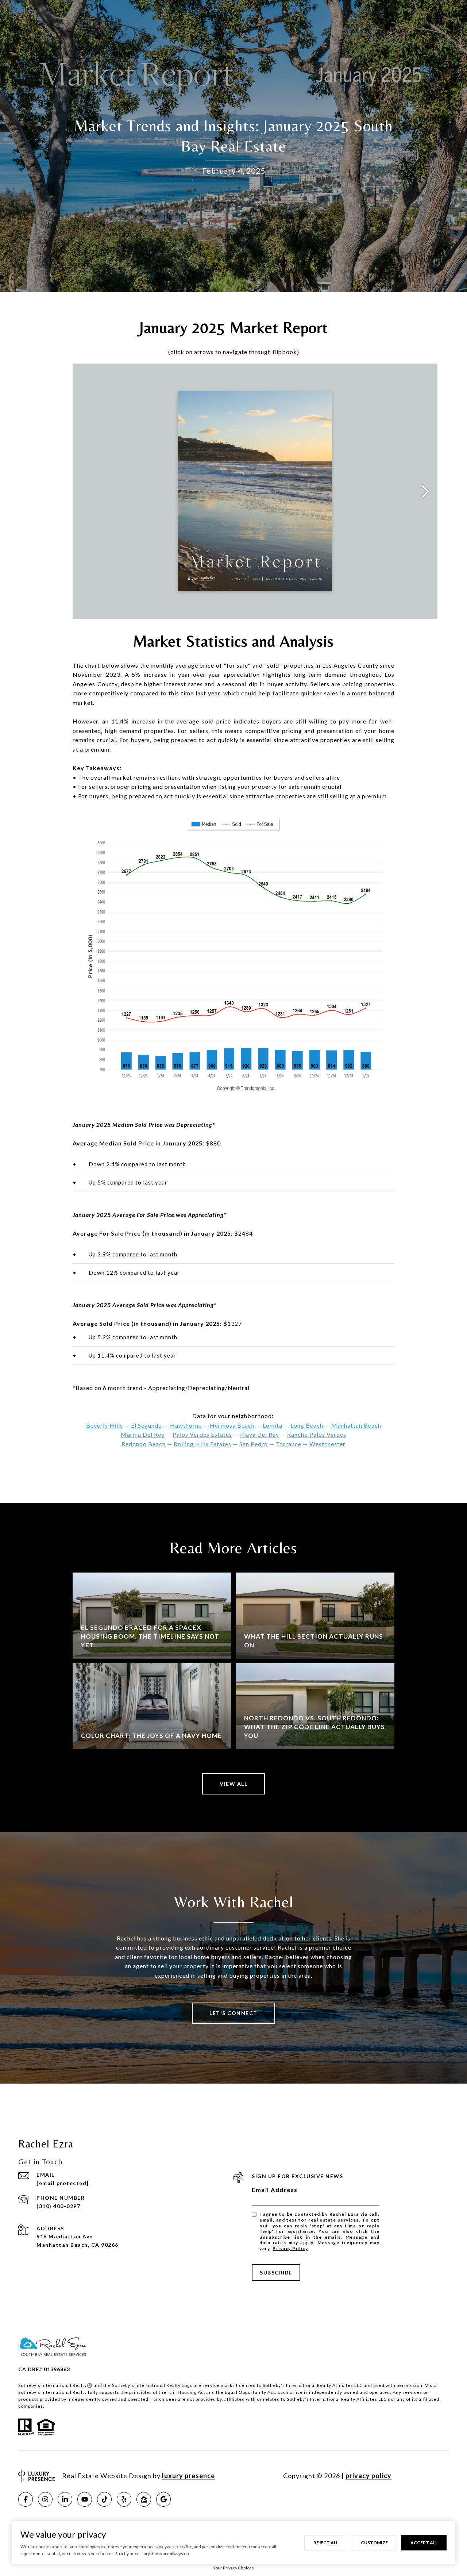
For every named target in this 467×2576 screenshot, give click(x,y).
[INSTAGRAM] (45, 2499)
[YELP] (124, 2499)
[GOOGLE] (163, 2499)
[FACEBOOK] (26, 2499)
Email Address (275, 2190)
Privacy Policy (290, 2248)
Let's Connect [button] (233, 2013)
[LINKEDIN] (65, 2499)
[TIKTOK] (104, 2499)
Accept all (424, 2543)
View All (233, 1784)
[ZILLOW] (144, 2499)
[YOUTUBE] (85, 2499)
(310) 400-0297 (58, 2206)
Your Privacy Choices (233, 2568)
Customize (374, 2543)
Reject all (326, 2543)
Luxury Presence (188, 2476)
